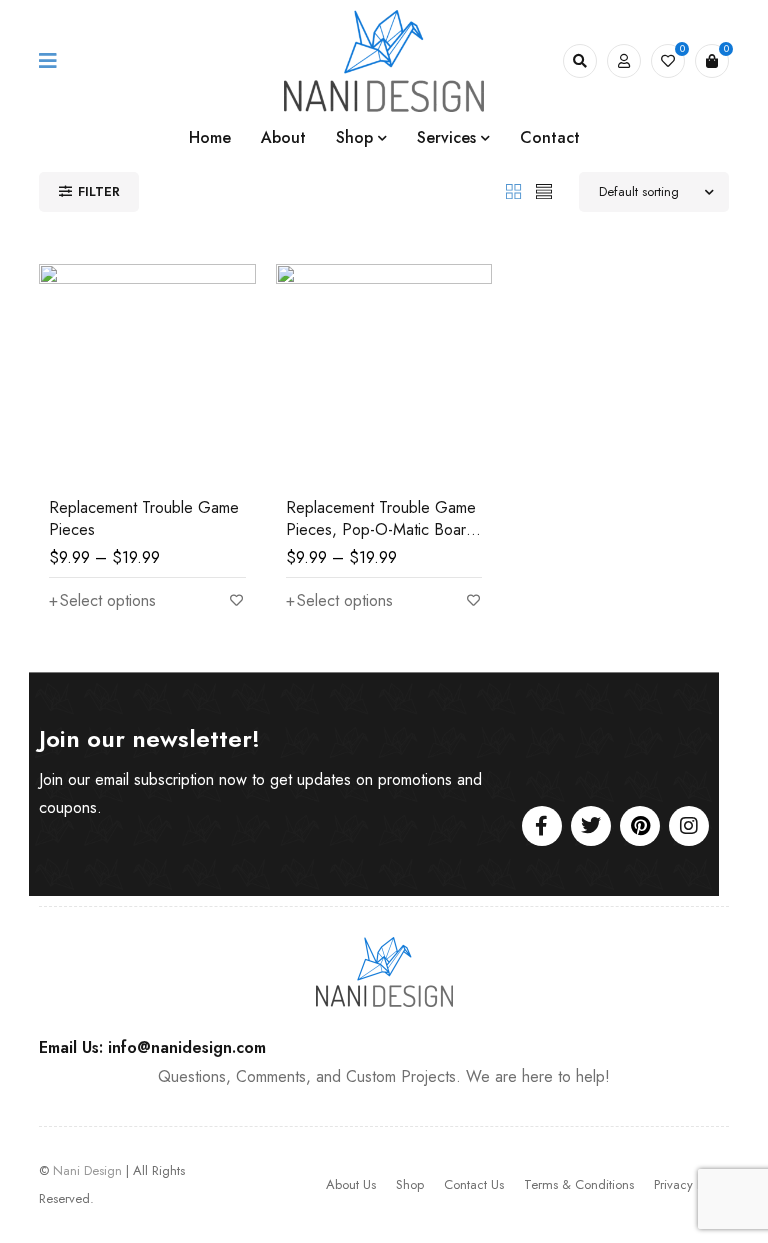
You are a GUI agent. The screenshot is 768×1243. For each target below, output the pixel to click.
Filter (99, 191)
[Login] (624, 61)
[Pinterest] (640, 826)
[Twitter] (591, 826)
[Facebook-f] (542, 826)
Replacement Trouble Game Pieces (144, 518)
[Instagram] (689, 826)
